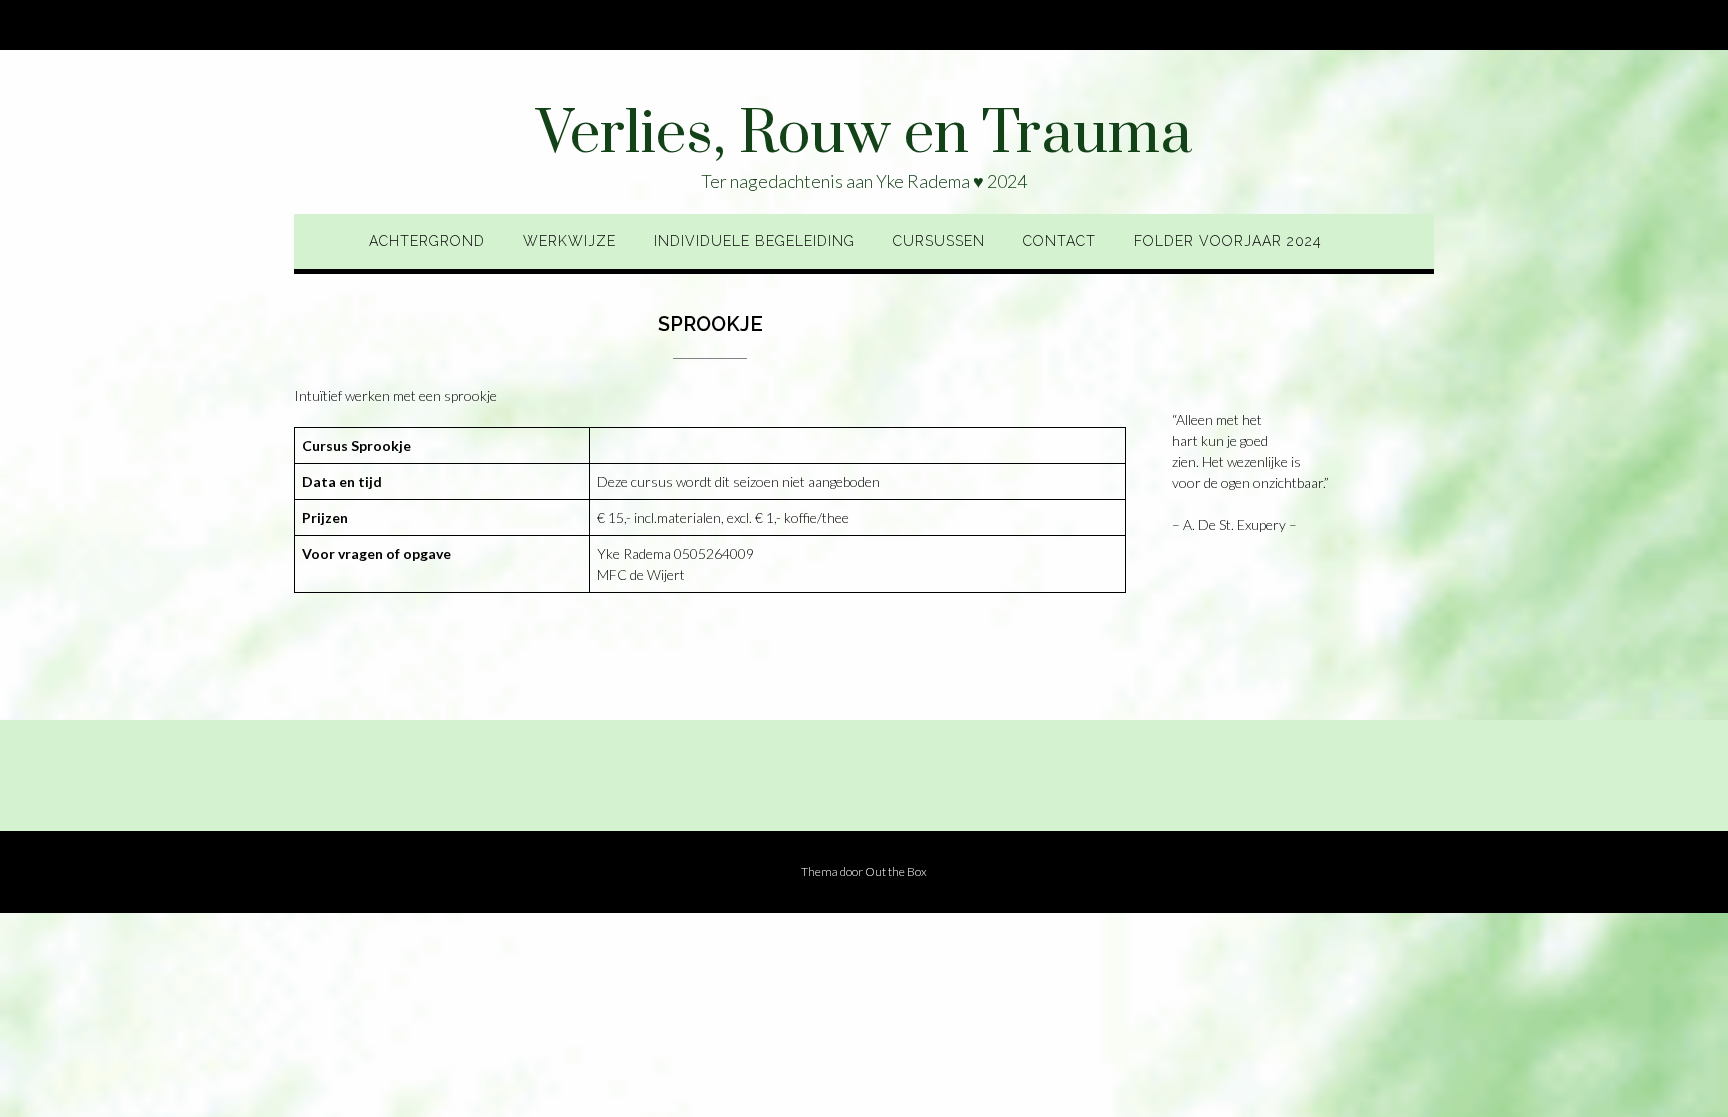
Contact (1059, 241)
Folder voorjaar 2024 (1228, 241)
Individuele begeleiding (754, 241)
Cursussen (939, 241)
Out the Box (896, 871)
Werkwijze (569, 241)
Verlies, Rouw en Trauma (864, 135)
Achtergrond (427, 241)
